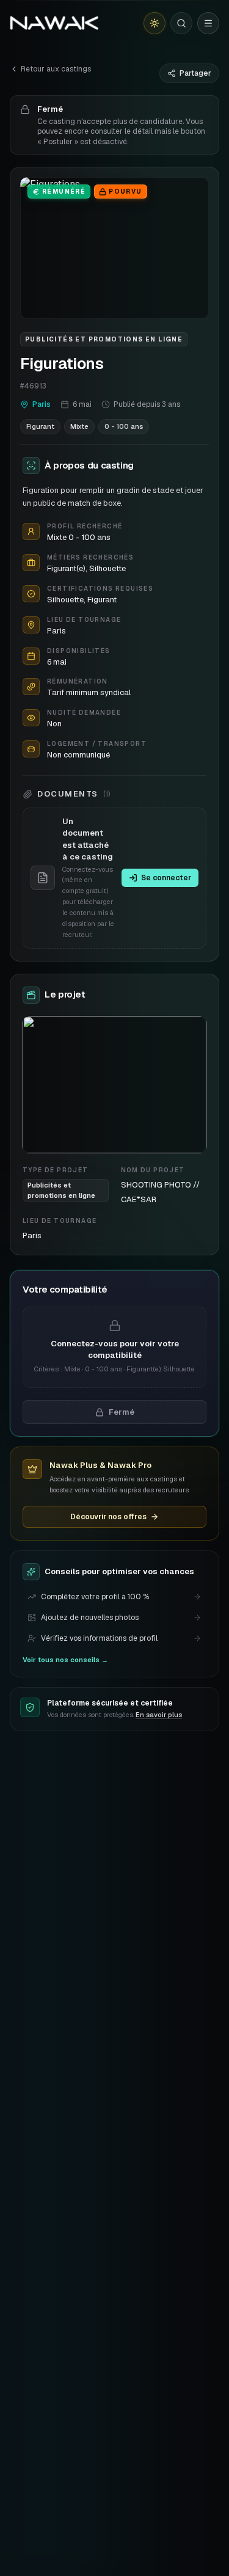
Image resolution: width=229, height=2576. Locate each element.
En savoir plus (159, 1715)
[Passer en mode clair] (154, 23)
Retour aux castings (56, 69)
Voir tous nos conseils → (65, 1660)
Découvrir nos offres (108, 1517)
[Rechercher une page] (181, 23)
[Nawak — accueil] (54, 23)
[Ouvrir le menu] (208, 23)
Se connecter (166, 878)
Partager (195, 73)
